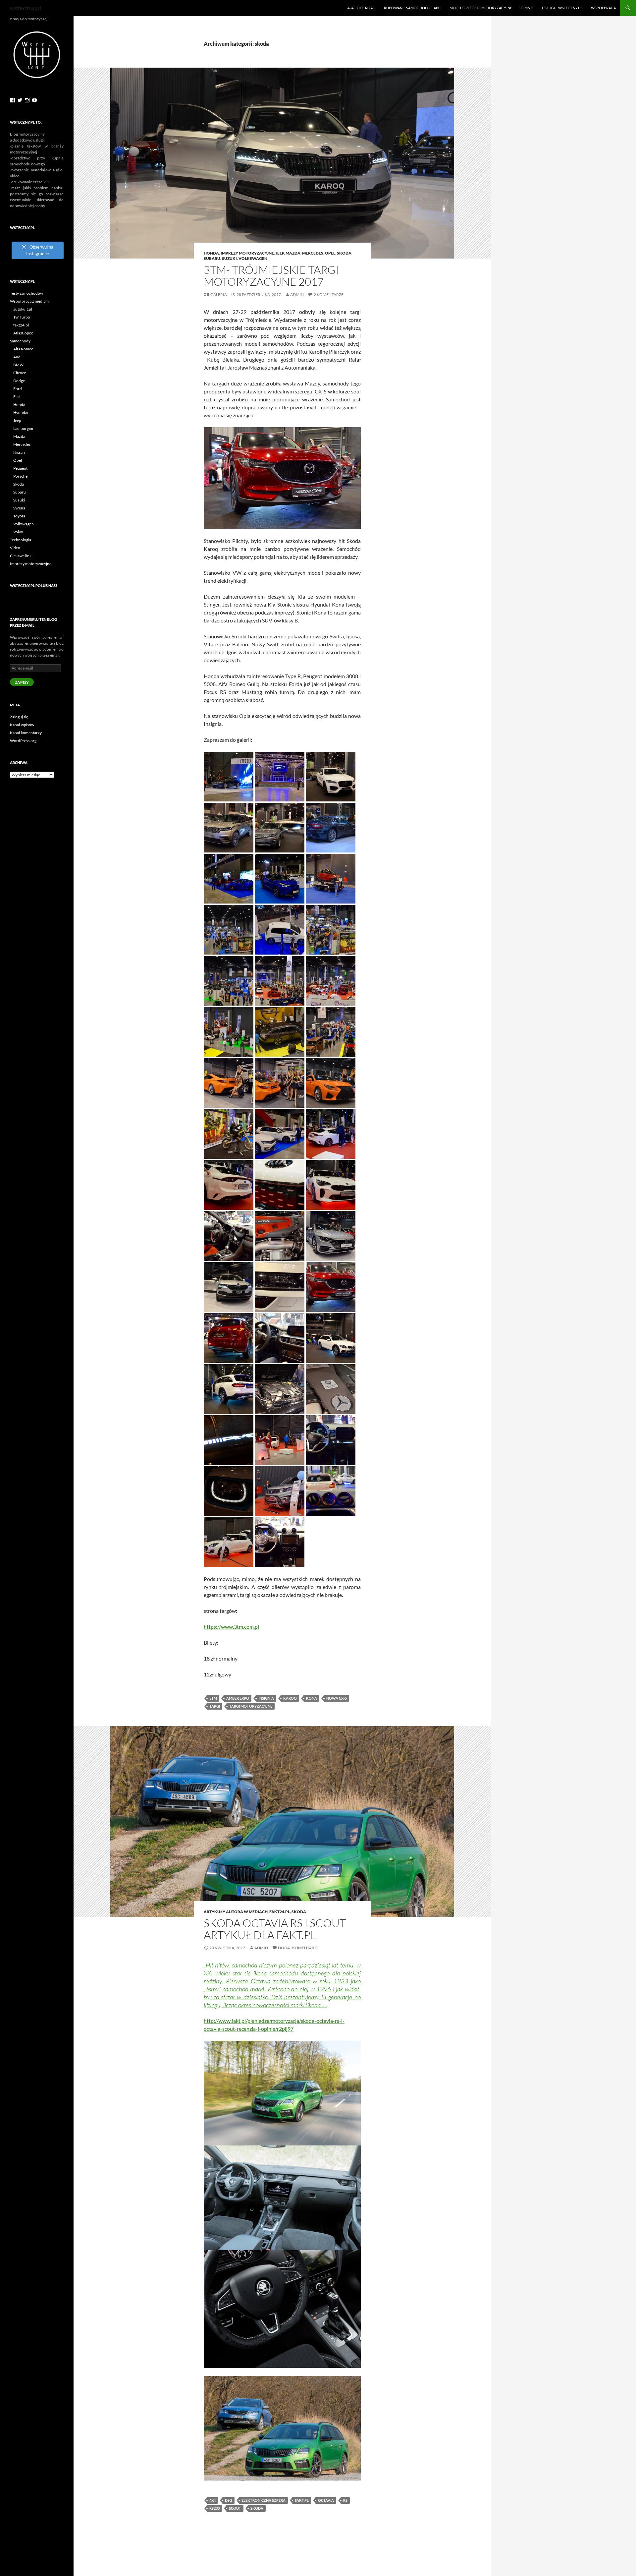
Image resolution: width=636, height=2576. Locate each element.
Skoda (19, 484)
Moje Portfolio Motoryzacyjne (481, 8)
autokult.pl (23, 309)
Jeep (280, 253)
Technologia (21, 540)
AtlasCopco (23, 333)
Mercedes (313, 253)
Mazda (293, 253)
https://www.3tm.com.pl (231, 1627)
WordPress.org (23, 741)
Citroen (20, 373)
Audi (17, 357)
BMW (18, 365)
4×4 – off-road (361, 8)
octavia (326, 2500)
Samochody (20, 341)
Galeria (219, 294)
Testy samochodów (26, 293)
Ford (18, 389)
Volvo (18, 532)
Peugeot (20, 468)
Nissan (19, 452)
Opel (330, 253)
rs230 (214, 2508)
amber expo (238, 1698)
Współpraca (603, 8)
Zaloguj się (19, 717)
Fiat (17, 397)
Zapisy (22, 682)
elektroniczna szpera (264, 2500)
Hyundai (21, 412)
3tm (213, 1698)
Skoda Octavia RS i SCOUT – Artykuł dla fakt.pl (279, 1929)
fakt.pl (302, 2500)
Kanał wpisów (22, 725)
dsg (229, 2500)
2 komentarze (329, 294)
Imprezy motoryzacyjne (247, 253)
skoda (344, 253)
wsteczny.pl (26, 8)
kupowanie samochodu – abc (412, 8)
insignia (266, 1698)
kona (312, 1698)
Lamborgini (23, 428)
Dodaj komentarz (297, 1948)
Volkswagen (253, 258)
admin (297, 294)
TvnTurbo (22, 317)
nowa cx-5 (337, 1698)
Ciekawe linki (21, 556)
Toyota (19, 516)
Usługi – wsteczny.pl (562, 8)
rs (345, 2500)
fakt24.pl (280, 1912)
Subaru (212, 258)
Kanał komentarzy (26, 733)
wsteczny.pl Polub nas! (33, 585)
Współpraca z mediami (30, 301)
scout (235, 2508)
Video (15, 548)
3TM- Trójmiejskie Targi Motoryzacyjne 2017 (271, 276)
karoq (290, 1698)
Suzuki (229, 258)
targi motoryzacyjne (251, 1706)
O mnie (527, 8)
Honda (211, 253)
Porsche (20, 476)
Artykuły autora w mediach (236, 1912)
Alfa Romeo (23, 349)
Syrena (19, 508)
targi (215, 1706)
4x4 (212, 2500)
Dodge (19, 381)
